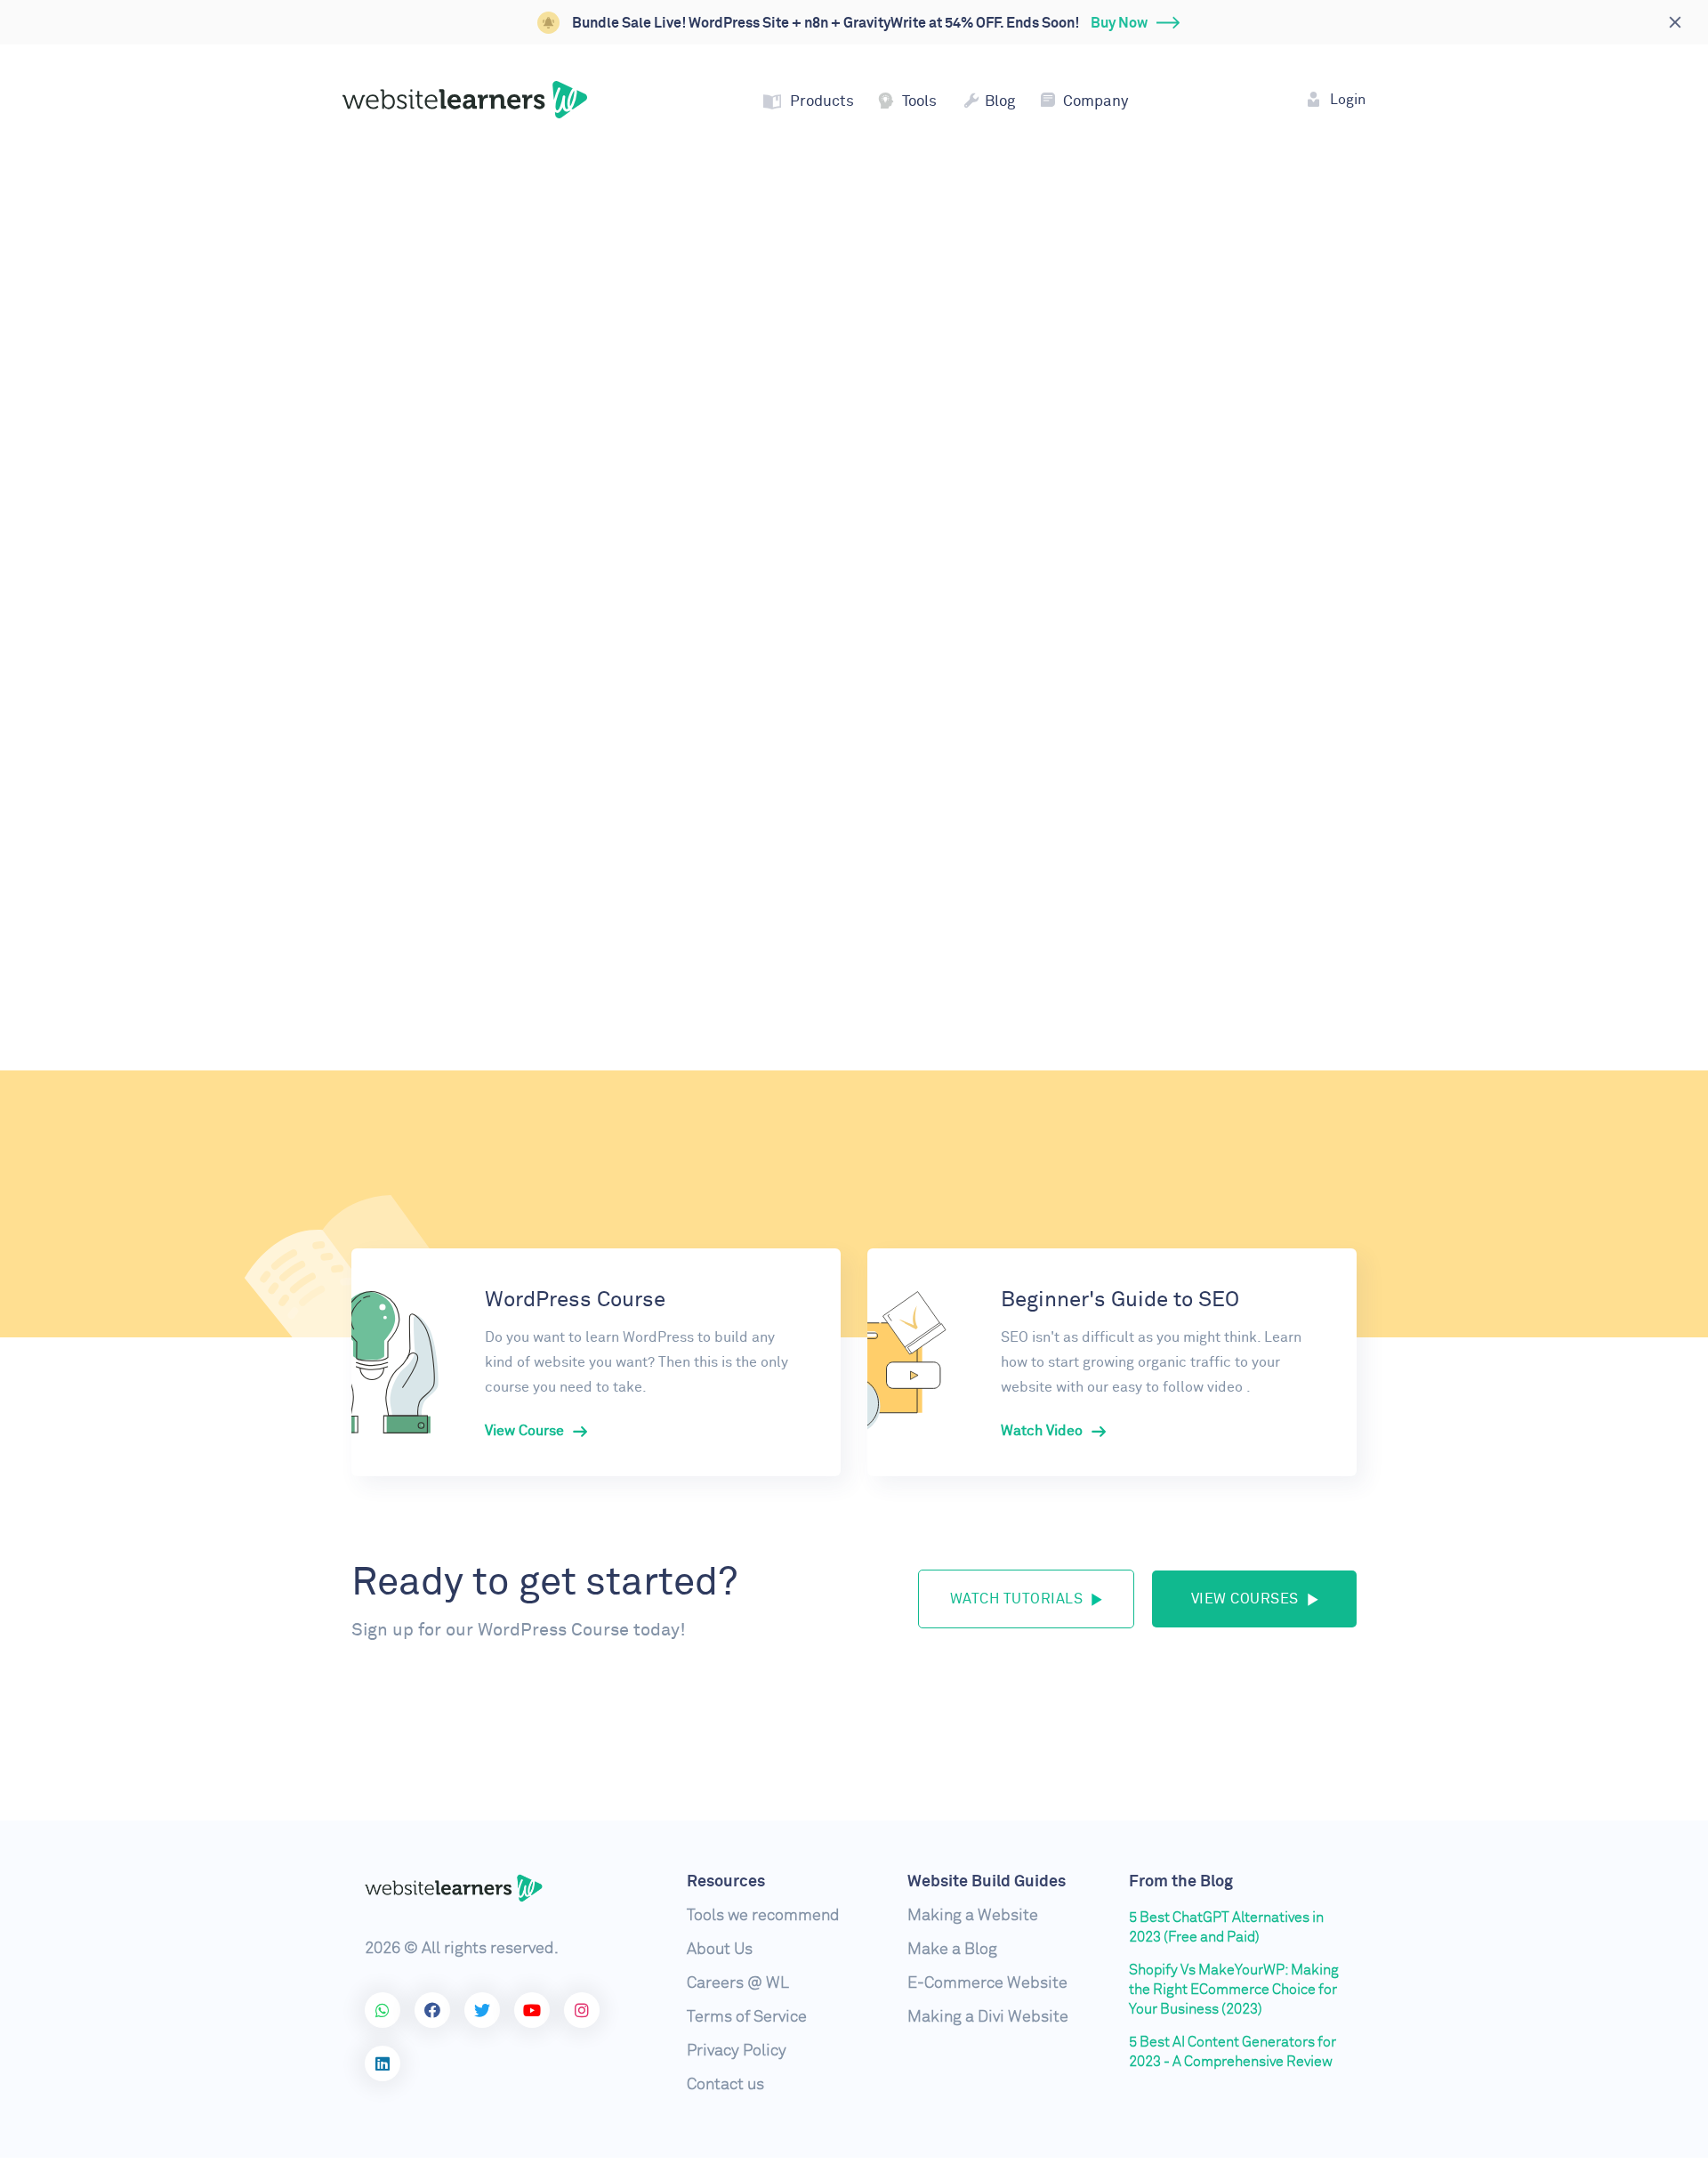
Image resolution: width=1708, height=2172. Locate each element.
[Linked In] (383, 2063)
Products (822, 102)
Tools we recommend (763, 1916)
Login (1348, 100)
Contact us (725, 2085)
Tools (919, 102)
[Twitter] (482, 2010)
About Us (720, 1950)
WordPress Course (575, 1300)
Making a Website (973, 1916)
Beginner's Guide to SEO (1120, 1300)
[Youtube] (532, 2010)
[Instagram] (582, 2010)
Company (1096, 102)
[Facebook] (432, 2010)
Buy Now (1119, 23)
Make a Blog (952, 1950)
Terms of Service (747, 2017)
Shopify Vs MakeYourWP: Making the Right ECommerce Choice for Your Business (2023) (1234, 1990)
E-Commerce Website (987, 1983)
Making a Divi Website (988, 2017)
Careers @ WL (738, 1983)
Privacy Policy (737, 2051)
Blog (1000, 102)
